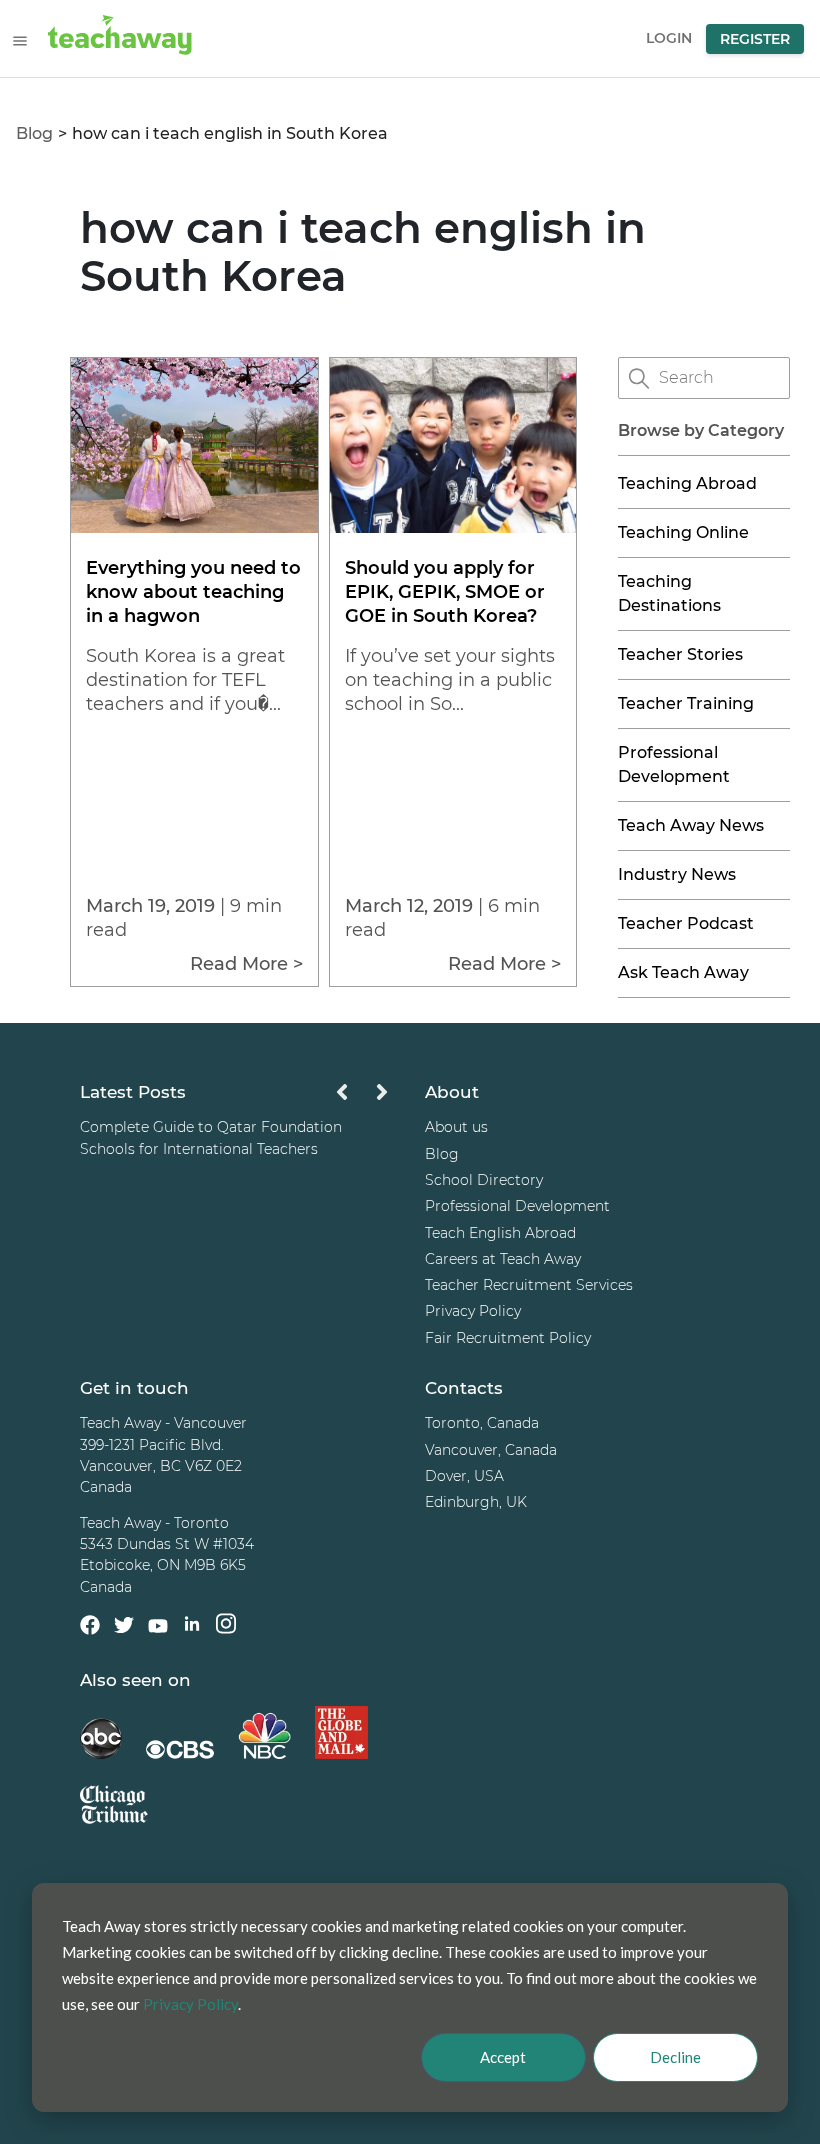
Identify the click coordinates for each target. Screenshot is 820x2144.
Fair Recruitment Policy (508, 1338)
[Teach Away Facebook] (90, 1628)
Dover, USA (464, 1476)
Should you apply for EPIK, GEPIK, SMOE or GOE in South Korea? (445, 592)
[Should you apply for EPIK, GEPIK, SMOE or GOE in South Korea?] (453, 527)
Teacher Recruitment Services (529, 1285)
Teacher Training (686, 703)
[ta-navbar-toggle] (20, 41)
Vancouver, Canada (491, 1450)
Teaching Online (683, 532)
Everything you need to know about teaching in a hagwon (193, 592)
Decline (675, 2057)
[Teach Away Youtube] (158, 1629)
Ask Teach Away (683, 972)
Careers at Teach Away (503, 1259)
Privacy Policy (473, 1311)
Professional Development (517, 1206)
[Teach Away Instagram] (226, 1626)
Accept (503, 2057)
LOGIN (669, 38)
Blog (34, 133)
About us (456, 1127)
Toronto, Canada (482, 1423)
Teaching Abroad (687, 483)
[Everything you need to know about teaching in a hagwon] (194, 527)
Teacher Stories (680, 654)
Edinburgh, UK (476, 1502)
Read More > (246, 964)
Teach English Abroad (500, 1233)
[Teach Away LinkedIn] (192, 1626)
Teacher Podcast (686, 923)
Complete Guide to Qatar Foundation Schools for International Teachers (211, 1137)
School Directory (484, 1180)
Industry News (677, 874)
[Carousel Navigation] (362, 1097)
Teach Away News (691, 825)
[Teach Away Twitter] (124, 1628)
